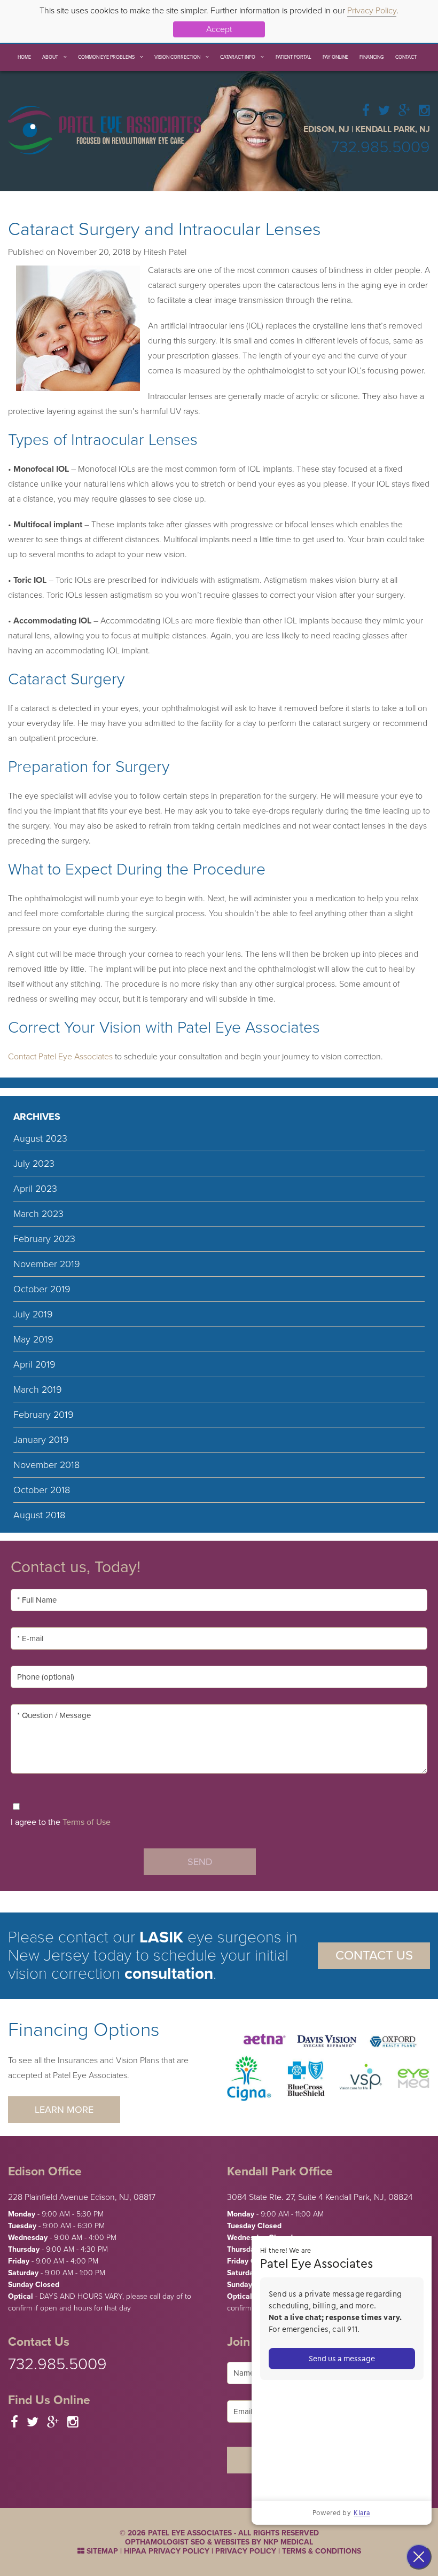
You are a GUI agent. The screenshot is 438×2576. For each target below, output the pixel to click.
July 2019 (33, 1314)
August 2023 (40, 1138)
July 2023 (34, 1164)
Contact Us (374, 1956)
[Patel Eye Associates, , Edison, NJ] (104, 129)
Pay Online (335, 57)
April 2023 (35, 1189)
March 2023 (38, 1214)
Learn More (64, 2110)
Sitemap (101, 2551)
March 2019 (38, 1390)
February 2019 (44, 1415)
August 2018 (39, 1515)
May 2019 (33, 1339)
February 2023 (44, 1239)
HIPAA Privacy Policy (167, 2551)
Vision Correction (177, 57)
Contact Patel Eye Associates (60, 1057)
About (50, 57)
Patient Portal (294, 57)
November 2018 (46, 1465)
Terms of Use (87, 1822)
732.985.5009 (381, 147)
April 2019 (34, 1364)
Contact (406, 57)
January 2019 (41, 1440)
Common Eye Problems (106, 57)
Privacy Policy (372, 11)
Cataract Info (238, 57)
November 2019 (47, 1264)
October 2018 (42, 1490)
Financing (372, 57)
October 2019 (42, 1289)
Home (24, 57)
